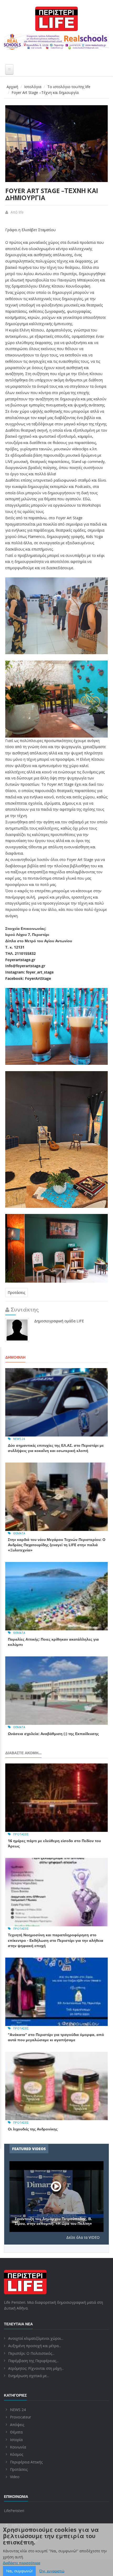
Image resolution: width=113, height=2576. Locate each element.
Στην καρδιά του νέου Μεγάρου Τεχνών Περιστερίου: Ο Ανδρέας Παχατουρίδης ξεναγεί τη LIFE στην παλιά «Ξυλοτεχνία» (57, 1545)
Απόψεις (17, 2425)
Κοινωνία (18, 2447)
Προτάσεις (16, 1292)
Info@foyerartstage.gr (25, 966)
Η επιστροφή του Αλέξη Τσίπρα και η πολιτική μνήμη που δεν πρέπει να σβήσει (56, 2221)
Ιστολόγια (33, 87)
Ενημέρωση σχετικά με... (29, 2376)
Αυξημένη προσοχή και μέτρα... (35, 2346)
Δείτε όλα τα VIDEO (83, 2237)
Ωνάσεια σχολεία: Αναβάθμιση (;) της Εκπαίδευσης (53, 1734)
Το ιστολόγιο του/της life (69, 87)
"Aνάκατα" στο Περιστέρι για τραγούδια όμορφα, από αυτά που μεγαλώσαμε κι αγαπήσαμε (56, 2037)
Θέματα (19, 1533)
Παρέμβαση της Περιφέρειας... (33, 2361)
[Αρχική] (56, 19)
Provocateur (20, 2417)
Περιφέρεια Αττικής (26, 2462)
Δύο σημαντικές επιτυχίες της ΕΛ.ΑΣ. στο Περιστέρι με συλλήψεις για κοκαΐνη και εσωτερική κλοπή (56, 1448)
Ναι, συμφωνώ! (19, 2571)
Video (15, 2477)
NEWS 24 (19, 1439)
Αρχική (12, 87)
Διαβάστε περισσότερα (22, 2563)
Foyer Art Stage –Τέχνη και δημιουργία (52, 194)
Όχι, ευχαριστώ (52, 2571)
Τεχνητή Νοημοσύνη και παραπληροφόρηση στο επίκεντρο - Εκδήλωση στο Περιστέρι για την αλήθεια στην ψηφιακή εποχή (56, 1940)
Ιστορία (16, 2440)
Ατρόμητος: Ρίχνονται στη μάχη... (36, 2368)
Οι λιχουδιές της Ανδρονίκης (33, 2129)
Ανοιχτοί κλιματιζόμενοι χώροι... (36, 2338)
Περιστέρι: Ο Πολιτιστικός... (31, 2353)
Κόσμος (17, 2454)
